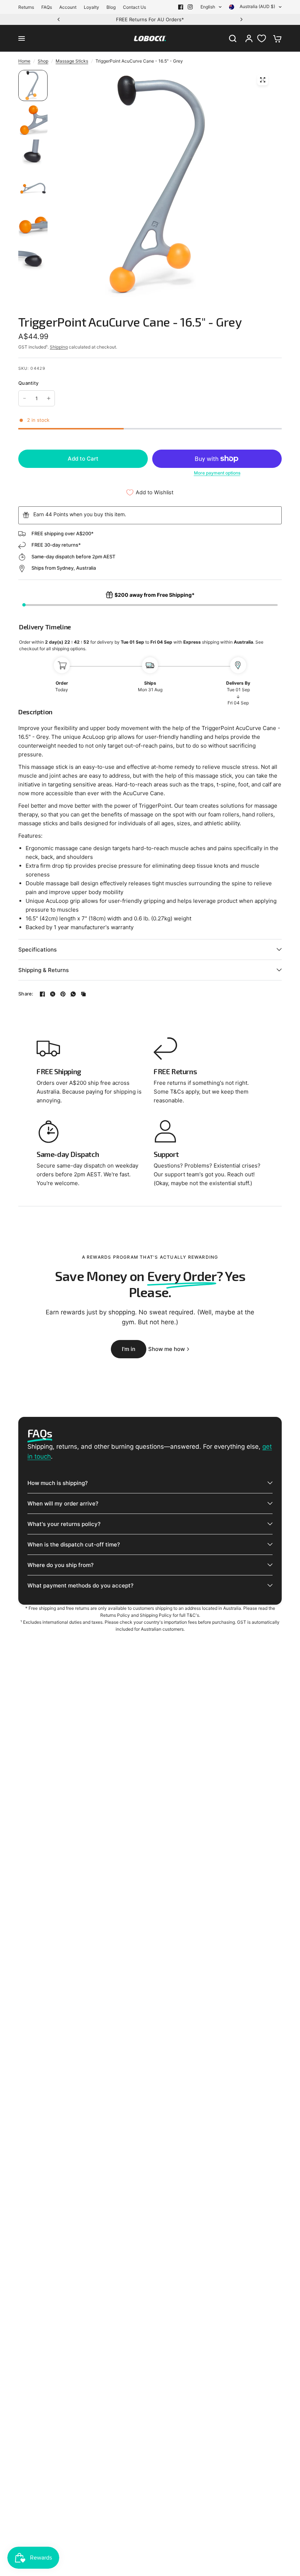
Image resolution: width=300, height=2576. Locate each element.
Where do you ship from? (61, 1565)
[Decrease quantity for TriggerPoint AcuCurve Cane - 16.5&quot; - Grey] (25, 398)
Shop (43, 61)
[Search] (233, 38)
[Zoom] (263, 80)
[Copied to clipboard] (83, 994)
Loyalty (91, 7)
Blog (111, 7)
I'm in (129, 1349)
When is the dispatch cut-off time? (74, 1544)
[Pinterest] (63, 994)
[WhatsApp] (73, 994)
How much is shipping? (58, 1483)
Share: (26, 994)
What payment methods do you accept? (80, 1585)
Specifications (37, 950)
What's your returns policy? (64, 1524)
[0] (275, 38)
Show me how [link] (166, 1349)
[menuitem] (28, 7)
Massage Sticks (72, 61)
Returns (26, 7)
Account (68, 7)
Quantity (28, 383)
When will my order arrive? (63, 1503)
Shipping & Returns (44, 970)
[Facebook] (181, 7)
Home (24, 61)
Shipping (59, 347)
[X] (53, 994)
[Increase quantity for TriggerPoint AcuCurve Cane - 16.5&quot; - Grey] (49, 398)
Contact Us (134, 7)
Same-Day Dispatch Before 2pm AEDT (155, 19)
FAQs (47, 7)
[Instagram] (190, 7)
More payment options (217, 473)
